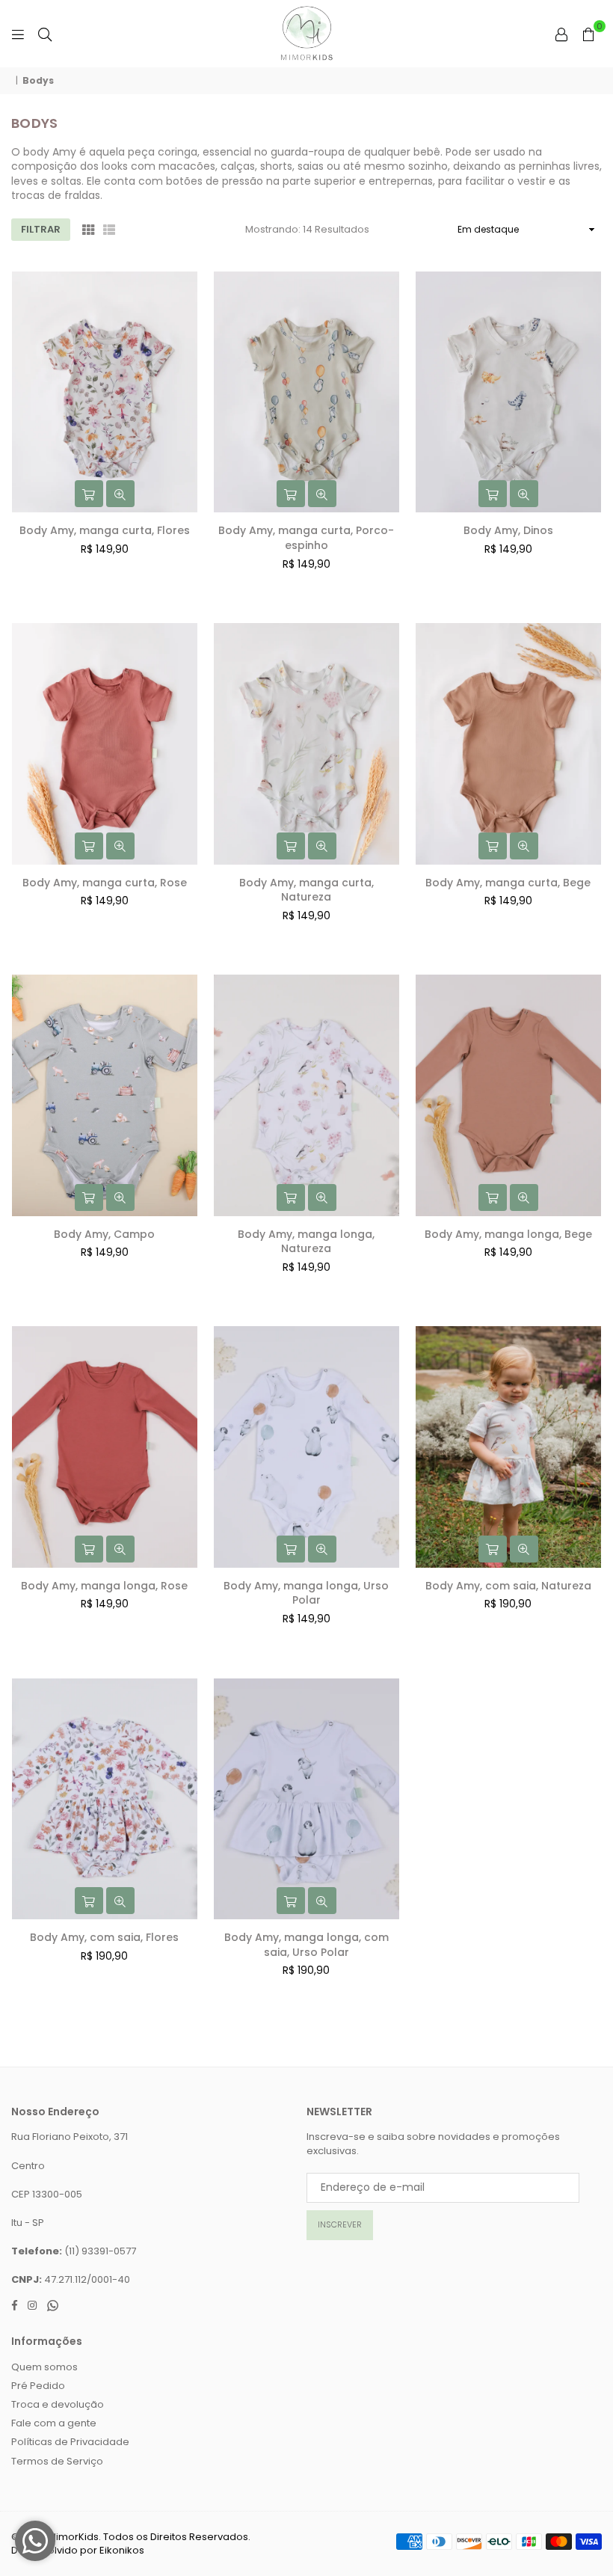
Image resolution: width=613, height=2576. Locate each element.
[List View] (109, 230)
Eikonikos (122, 2550)
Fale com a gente (54, 2423)
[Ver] (120, 494)
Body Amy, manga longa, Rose (104, 1586)
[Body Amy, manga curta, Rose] (105, 743)
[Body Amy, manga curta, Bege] (508, 743)
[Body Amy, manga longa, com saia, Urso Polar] (306, 1799)
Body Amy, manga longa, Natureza (306, 1242)
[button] (588, 34)
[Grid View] (88, 230)
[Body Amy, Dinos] (508, 392)
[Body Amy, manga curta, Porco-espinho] (306, 392)
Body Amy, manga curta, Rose (105, 883)
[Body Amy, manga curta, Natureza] (306, 743)
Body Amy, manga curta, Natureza (306, 890)
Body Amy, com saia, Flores (104, 1937)
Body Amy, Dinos (508, 530)
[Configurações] (561, 34)
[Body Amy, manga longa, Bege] (508, 1095)
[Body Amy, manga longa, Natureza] (306, 1095)
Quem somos (44, 2367)
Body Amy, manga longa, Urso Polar (306, 1593)
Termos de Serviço (57, 2461)
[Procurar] (45, 34)
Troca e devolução (58, 2404)
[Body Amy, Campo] (105, 1095)
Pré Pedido (38, 2386)
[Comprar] (89, 494)
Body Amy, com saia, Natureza (508, 1586)
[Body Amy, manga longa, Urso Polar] (306, 1447)
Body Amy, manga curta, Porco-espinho (306, 538)
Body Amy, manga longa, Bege (508, 1234)
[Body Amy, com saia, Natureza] (508, 1447)
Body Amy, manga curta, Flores (105, 530)
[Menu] (18, 34)
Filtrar (41, 229)
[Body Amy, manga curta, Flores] (105, 392)
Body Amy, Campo (104, 1234)
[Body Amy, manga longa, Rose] (105, 1447)
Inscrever (340, 2224)
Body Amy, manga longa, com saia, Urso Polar (306, 1945)
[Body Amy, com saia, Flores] (105, 1799)
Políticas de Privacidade (70, 2442)
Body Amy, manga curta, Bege (508, 883)
